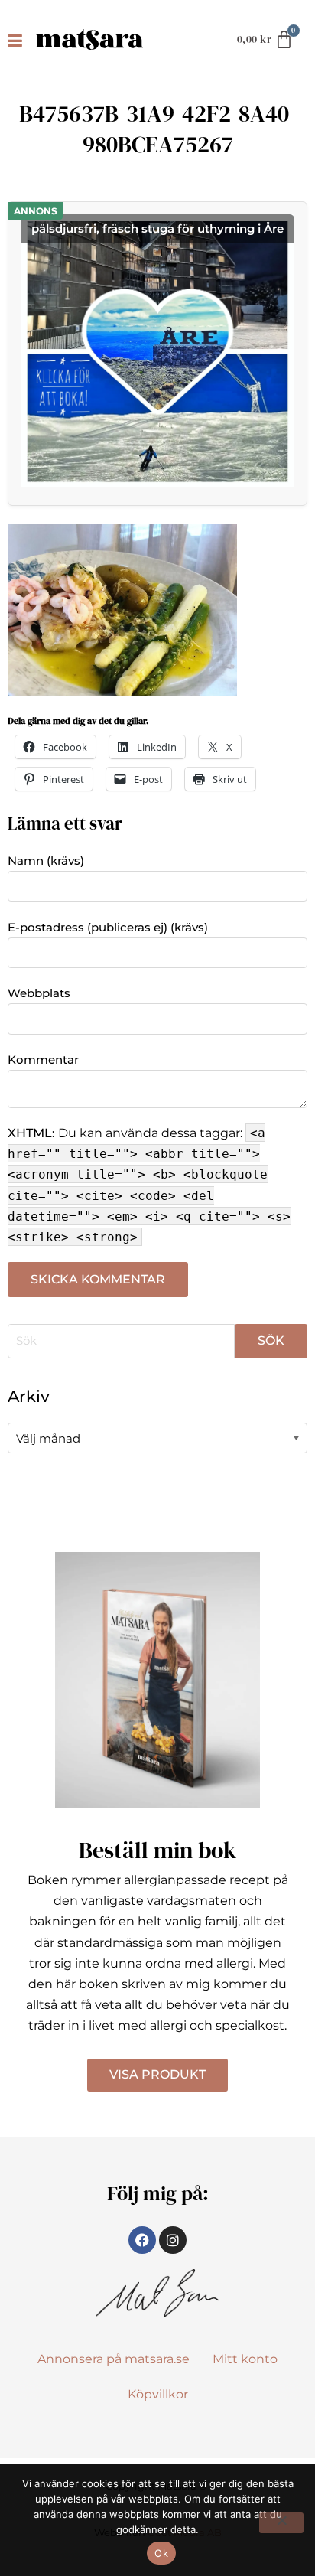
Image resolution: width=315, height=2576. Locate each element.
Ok (161, 2553)
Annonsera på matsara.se (114, 2359)
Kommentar (43, 1060)
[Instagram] (173, 2240)
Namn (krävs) (46, 861)
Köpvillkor (158, 2394)
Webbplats (39, 993)
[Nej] (281, 2523)
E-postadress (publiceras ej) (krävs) (108, 927)
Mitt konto (245, 2359)
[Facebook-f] (142, 2240)
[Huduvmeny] (18, 40)
